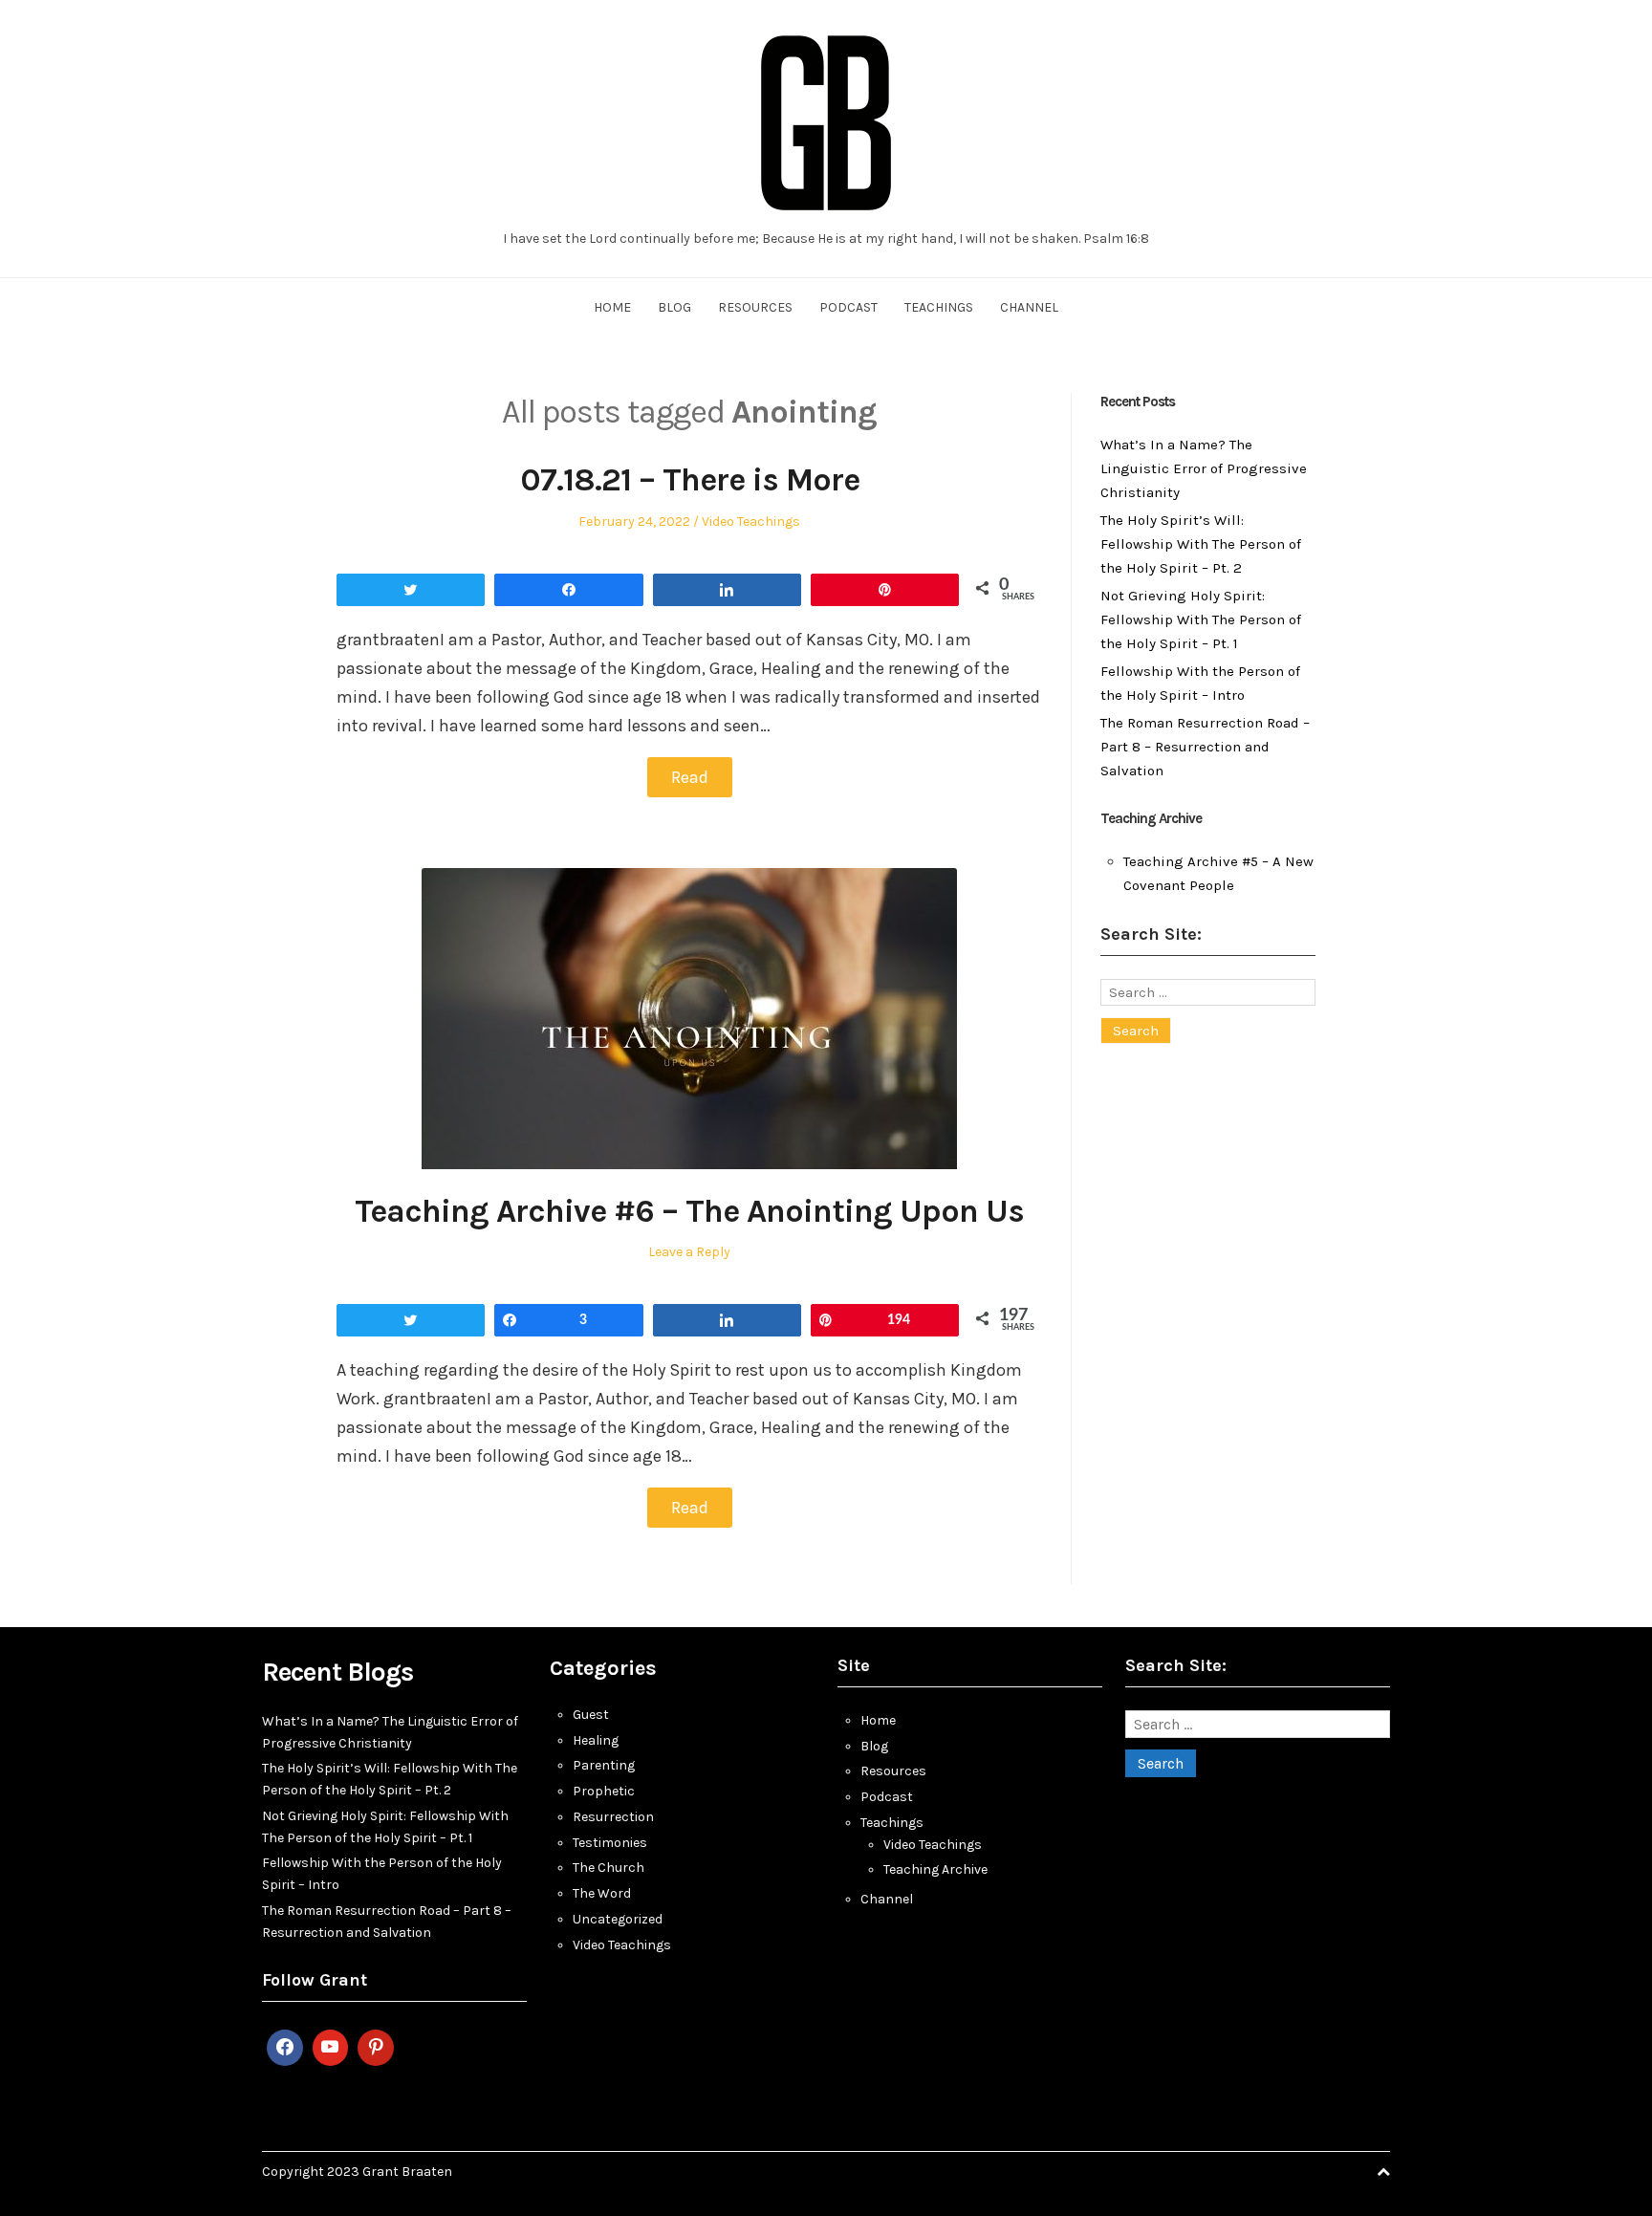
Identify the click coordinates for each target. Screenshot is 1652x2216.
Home (612, 307)
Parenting (604, 1765)
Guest (591, 1715)
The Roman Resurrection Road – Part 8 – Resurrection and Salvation (1205, 747)
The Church (609, 1868)
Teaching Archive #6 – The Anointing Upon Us (689, 1211)
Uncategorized (618, 1919)
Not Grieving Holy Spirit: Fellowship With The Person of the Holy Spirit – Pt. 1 (1201, 619)
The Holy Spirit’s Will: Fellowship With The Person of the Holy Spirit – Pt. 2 (1201, 544)
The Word (602, 1893)
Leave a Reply (689, 1252)
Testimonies (610, 1843)
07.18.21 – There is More (690, 480)
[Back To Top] (1383, 2172)
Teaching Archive (935, 1869)
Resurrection (613, 1817)
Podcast (848, 307)
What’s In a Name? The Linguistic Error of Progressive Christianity (1204, 468)
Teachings (939, 307)
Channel (1029, 307)
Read (690, 777)
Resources (755, 307)
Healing (596, 1740)
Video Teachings (751, 521)
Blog (674, 307)
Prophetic (604, 1791)
